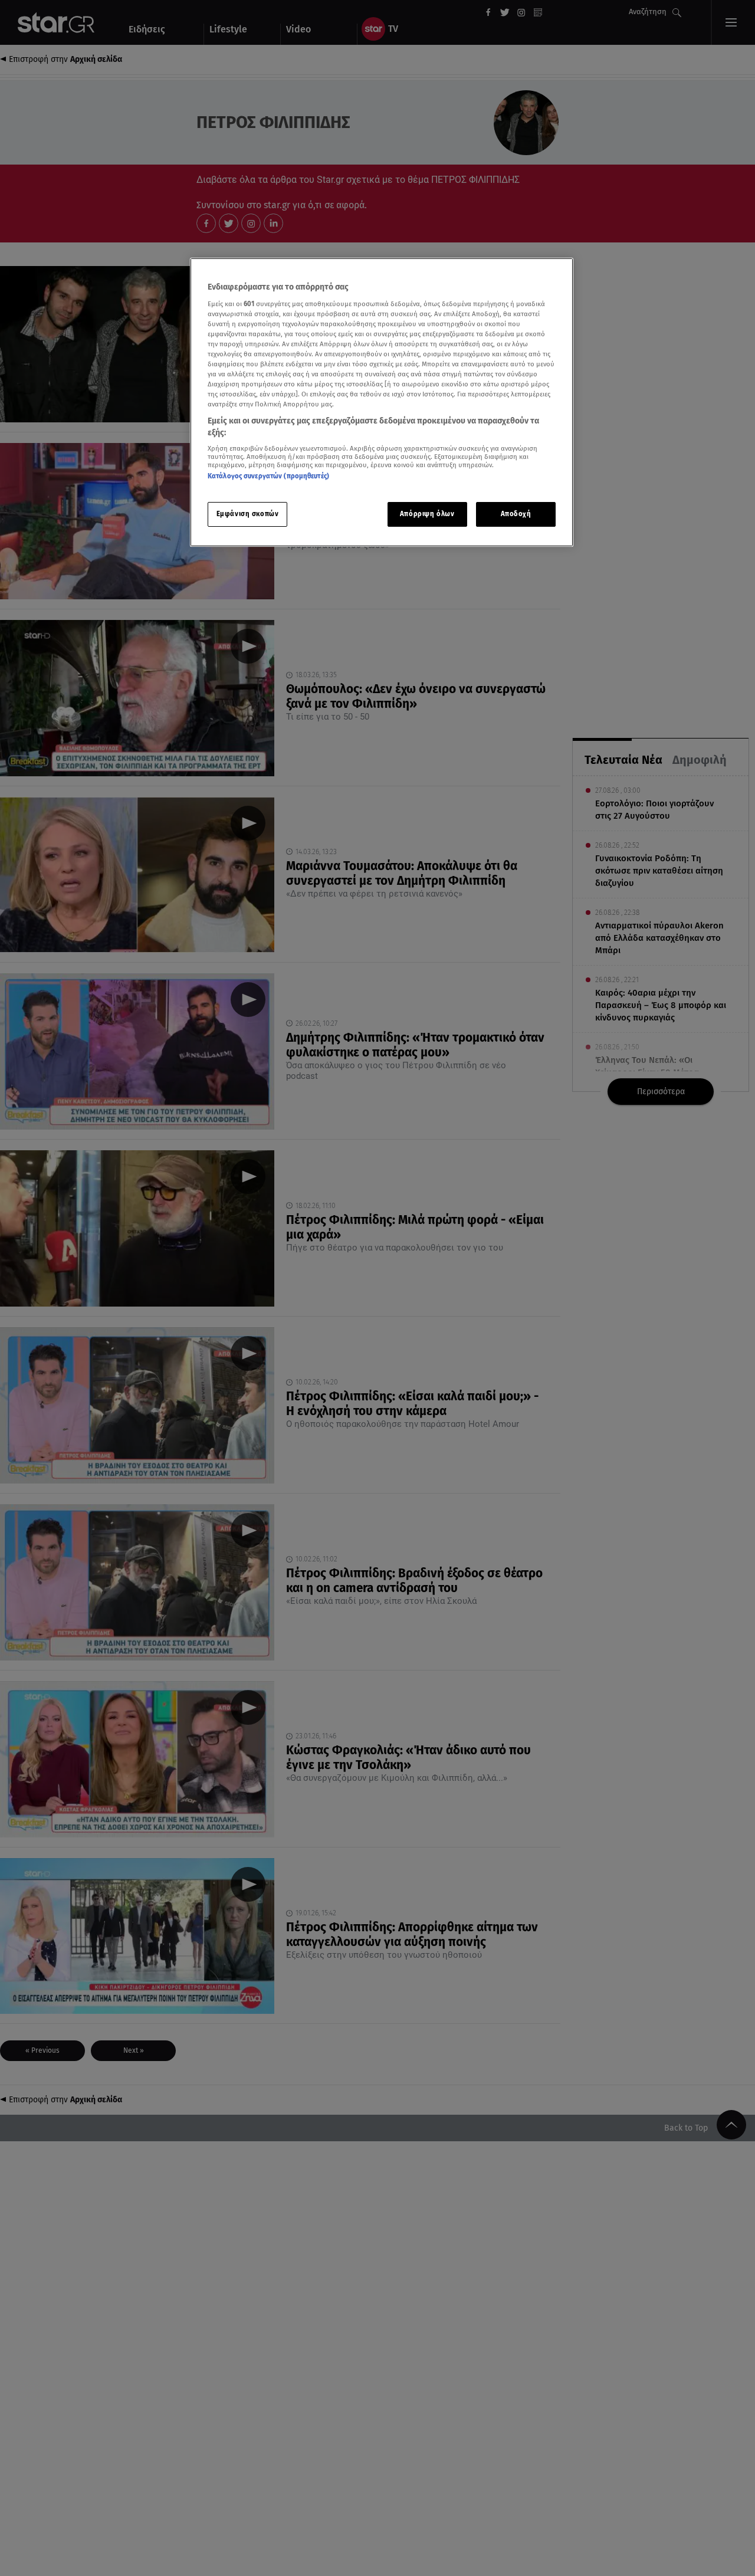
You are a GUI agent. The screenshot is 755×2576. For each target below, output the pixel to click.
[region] (382, 403)
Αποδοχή (516, 514)
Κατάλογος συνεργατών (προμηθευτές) (268, 476)
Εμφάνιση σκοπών (248, 514)
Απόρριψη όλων (427, 514)
